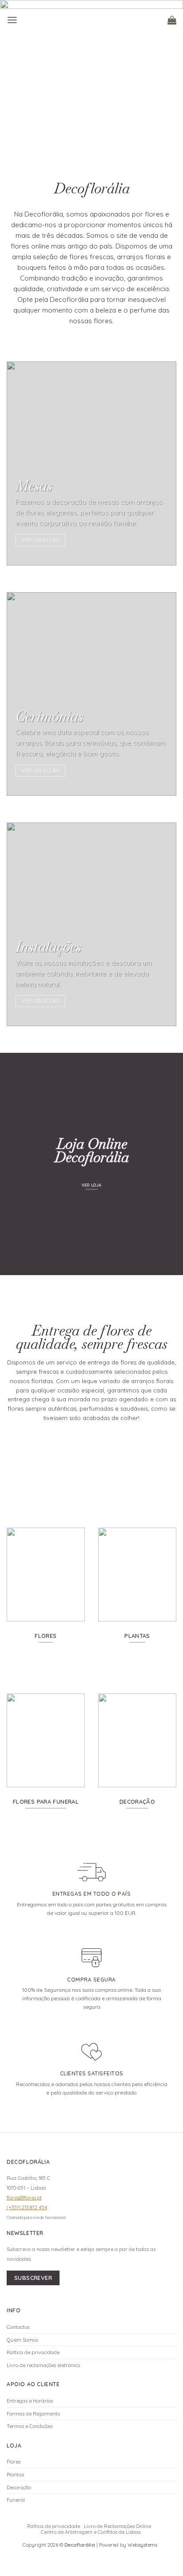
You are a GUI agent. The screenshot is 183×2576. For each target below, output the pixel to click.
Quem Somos (22, 2340)
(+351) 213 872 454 (27, 2207)
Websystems (142, 2545)
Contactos (18, 2327)
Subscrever (33, 2278)
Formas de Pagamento (33, 2414)
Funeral (16, 2500)
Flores (14, 2462)
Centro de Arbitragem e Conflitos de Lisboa (91, 2532)
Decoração (19, 2488)
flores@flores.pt (24, 2198)
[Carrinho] (172, 20)
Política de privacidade (33, 2352)
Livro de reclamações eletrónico (43, 2365)
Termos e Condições (30, 2426)
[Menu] (12, 20)
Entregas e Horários (30, 2401)
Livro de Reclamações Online (117, 2526)
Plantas (15, 2475)
